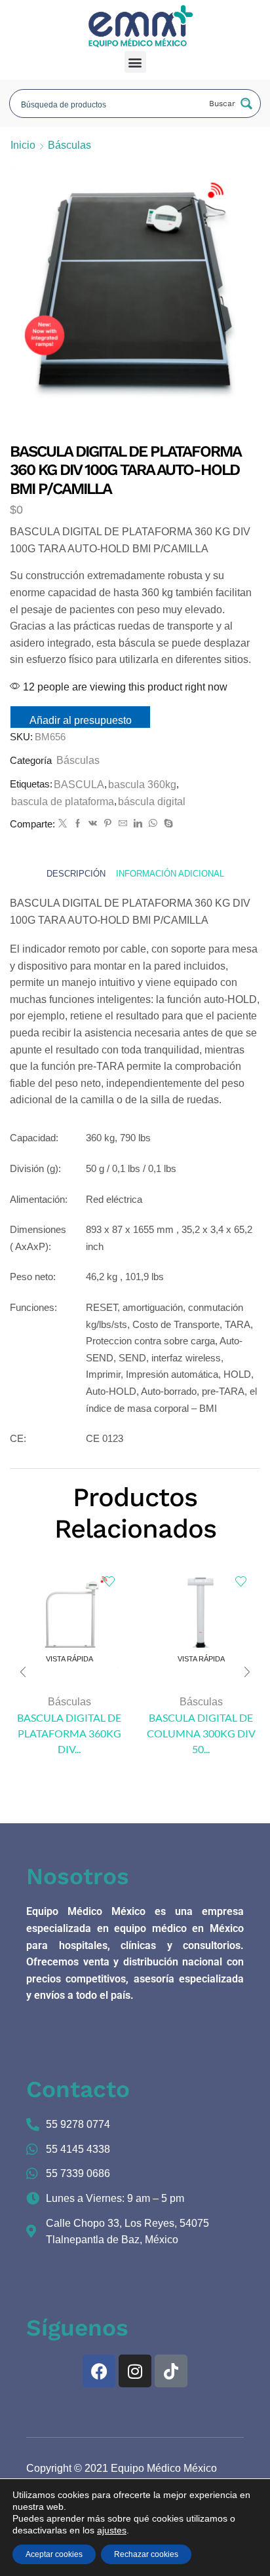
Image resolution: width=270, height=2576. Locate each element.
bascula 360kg (142, 785)
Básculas (69, 145)
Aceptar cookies (54, 2554)
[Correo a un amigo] (123, 824)
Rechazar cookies (146, 2554)
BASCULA (79, 785)
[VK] (93, 824)
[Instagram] (135, 2371)
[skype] (167, 824)
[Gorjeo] (63, 824)
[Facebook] (78, 824)
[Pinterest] (108, 824)
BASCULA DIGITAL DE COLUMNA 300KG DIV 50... (201, 1733)
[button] (135, 62)
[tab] (76, 874)
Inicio (23, 145)
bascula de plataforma (63, 802)
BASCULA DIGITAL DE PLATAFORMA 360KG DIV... (69, 1733)
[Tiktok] (171, 2371)
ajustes (112, 2530)
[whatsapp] (153, 824)
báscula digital (152, 802)
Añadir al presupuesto (81, 720)
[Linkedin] (138, 824)
